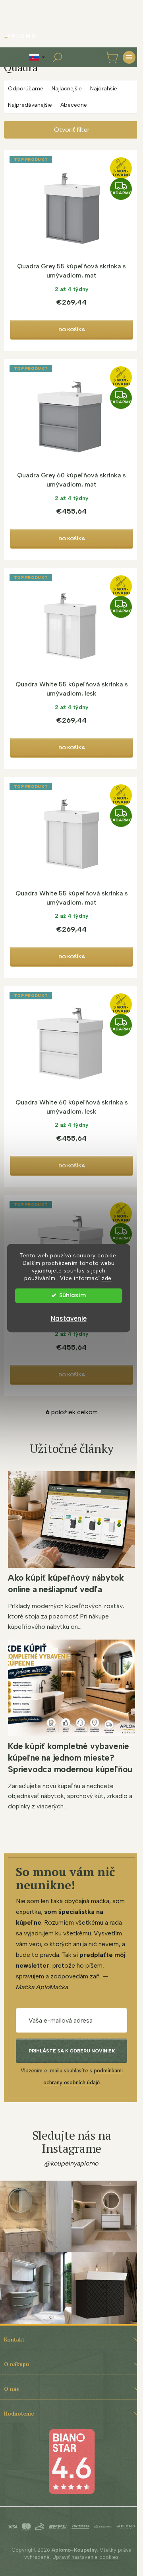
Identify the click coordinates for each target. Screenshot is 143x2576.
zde (107, 1278)
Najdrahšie (104, 89)
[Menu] (129, 57)
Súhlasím (72, 1295)
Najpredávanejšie (30, 105)
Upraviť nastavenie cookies (86, 2557)
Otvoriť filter (72, 130)
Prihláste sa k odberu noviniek (72, 2051)
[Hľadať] (57, 57)
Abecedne (74, 105)
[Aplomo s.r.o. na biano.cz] (71, 2461)
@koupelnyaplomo (71, 2163)
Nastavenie (69, 1318)
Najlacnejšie (67, 89)
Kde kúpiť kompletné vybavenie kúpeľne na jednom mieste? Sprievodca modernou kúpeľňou (70, 1758)
